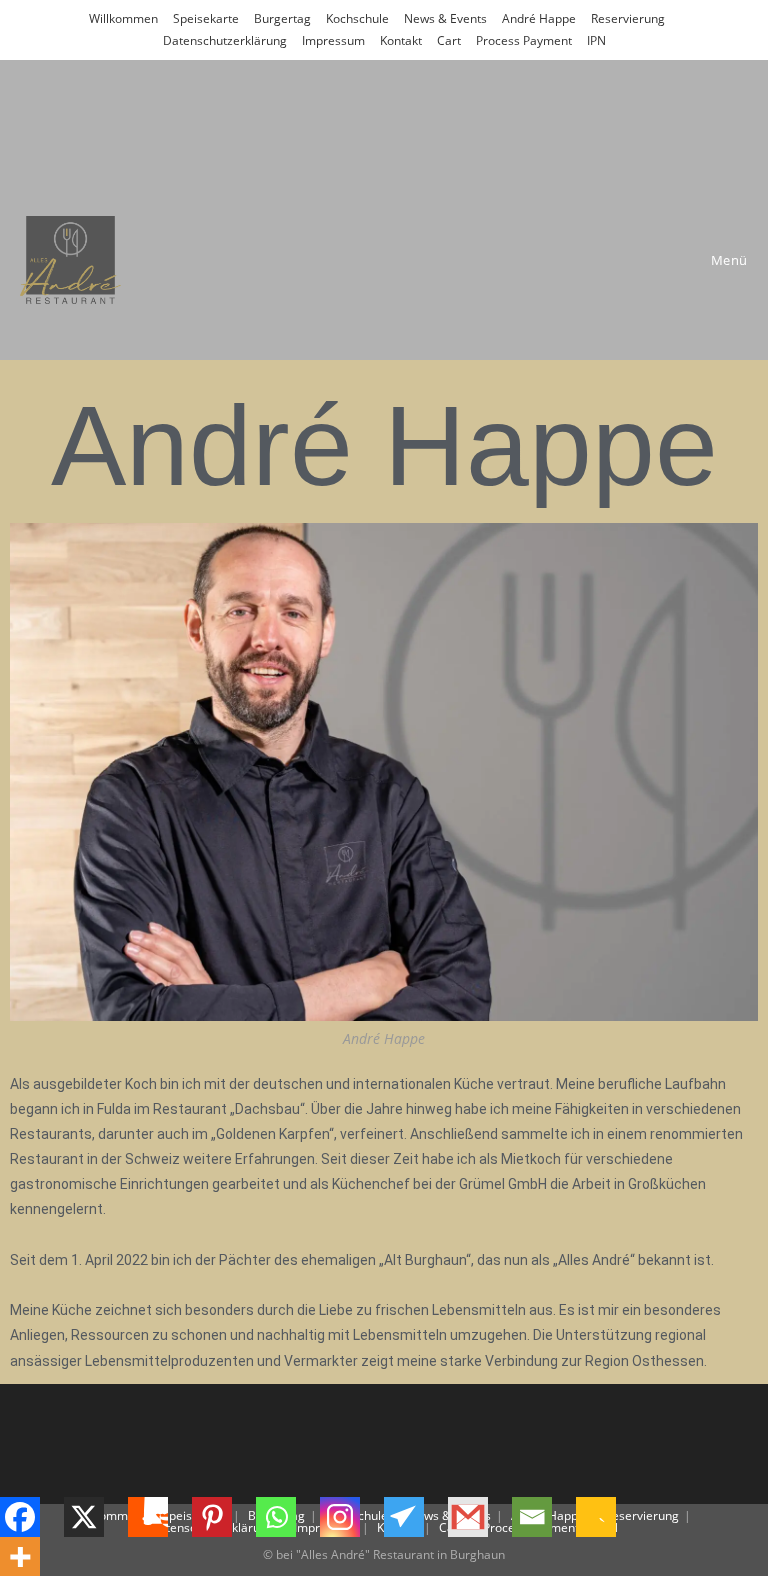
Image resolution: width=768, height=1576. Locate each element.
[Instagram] (352, 1517)
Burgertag (282, 18)
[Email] (544, 1517)
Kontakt (401, 40)
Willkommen (123, 18)
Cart (449, 40)
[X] (96, 1517)
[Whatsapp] (288, 1517)
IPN (596, 40)
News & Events (445, 18)
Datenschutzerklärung (225, 40)
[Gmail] (480, 1517)
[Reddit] (160, 1517)
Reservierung (628, 18)
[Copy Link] (608, 1517)
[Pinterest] (224, 1517)
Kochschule (357, 18)
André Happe (539, 18)
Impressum (333, 40)
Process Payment (524, 40)
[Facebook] (32, 1517)
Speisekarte (206, 18)
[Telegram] (416, 1517)
